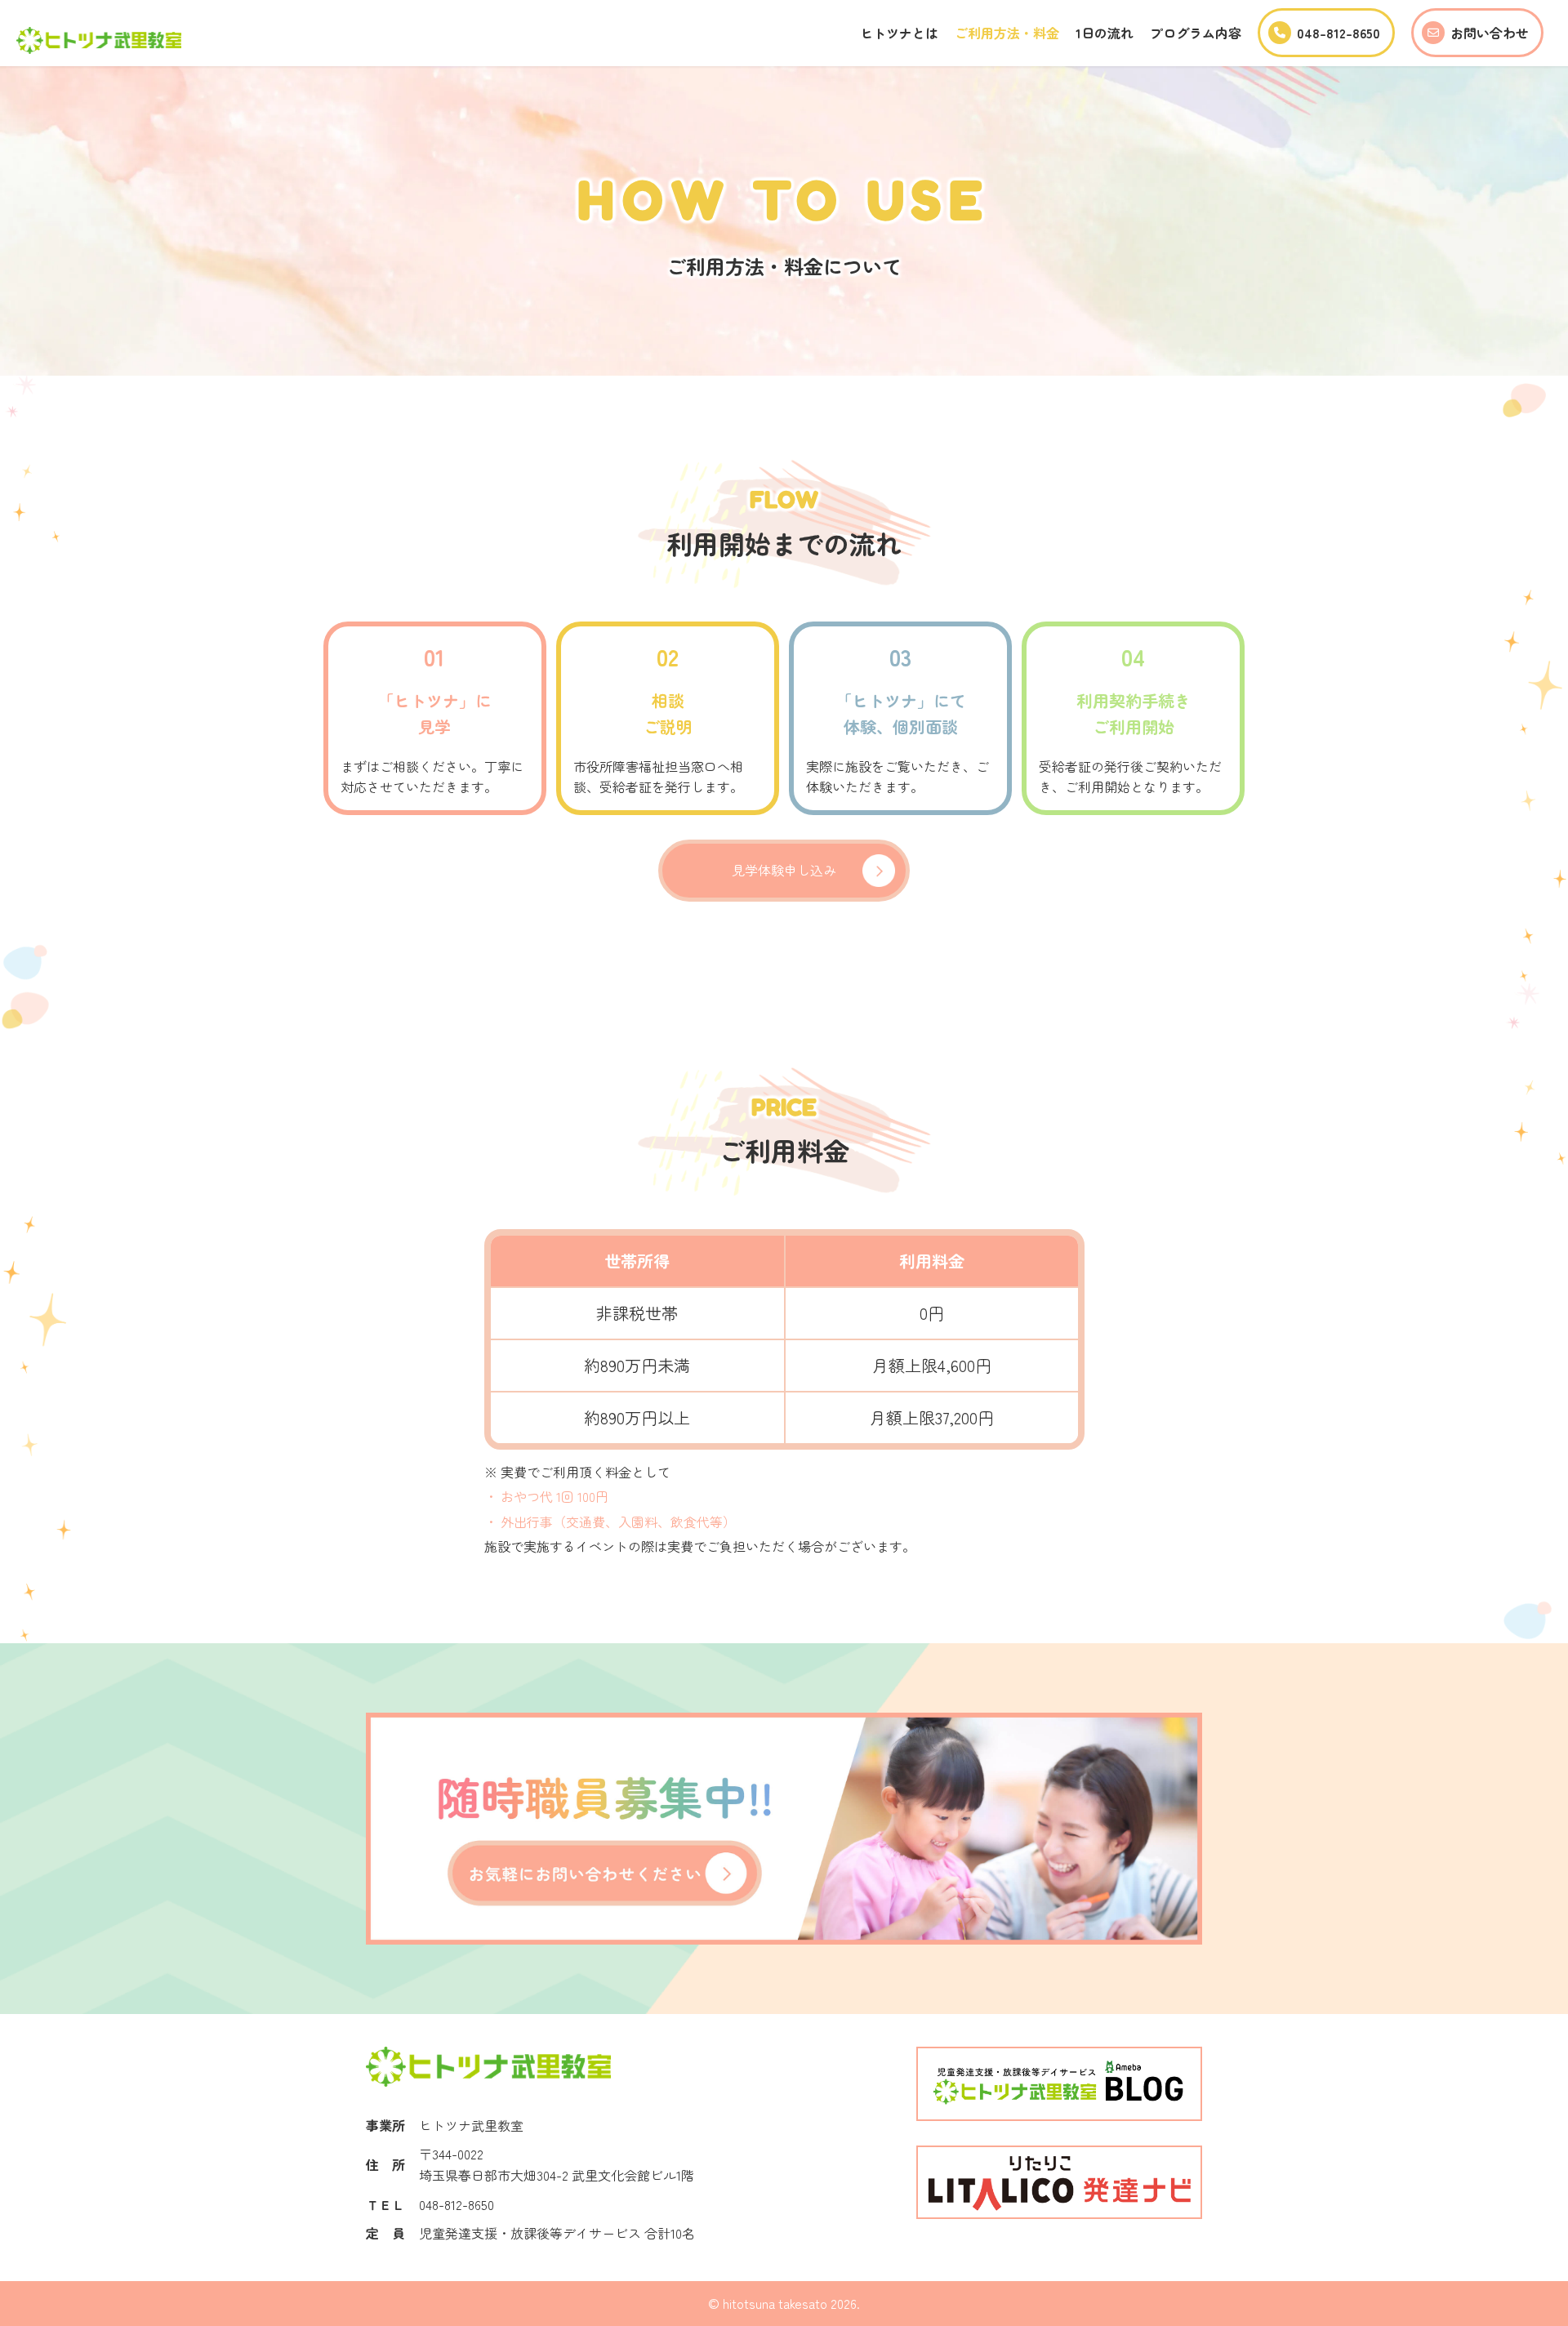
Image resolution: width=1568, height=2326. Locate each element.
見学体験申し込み (784, 870)
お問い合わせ (1490, 33)
